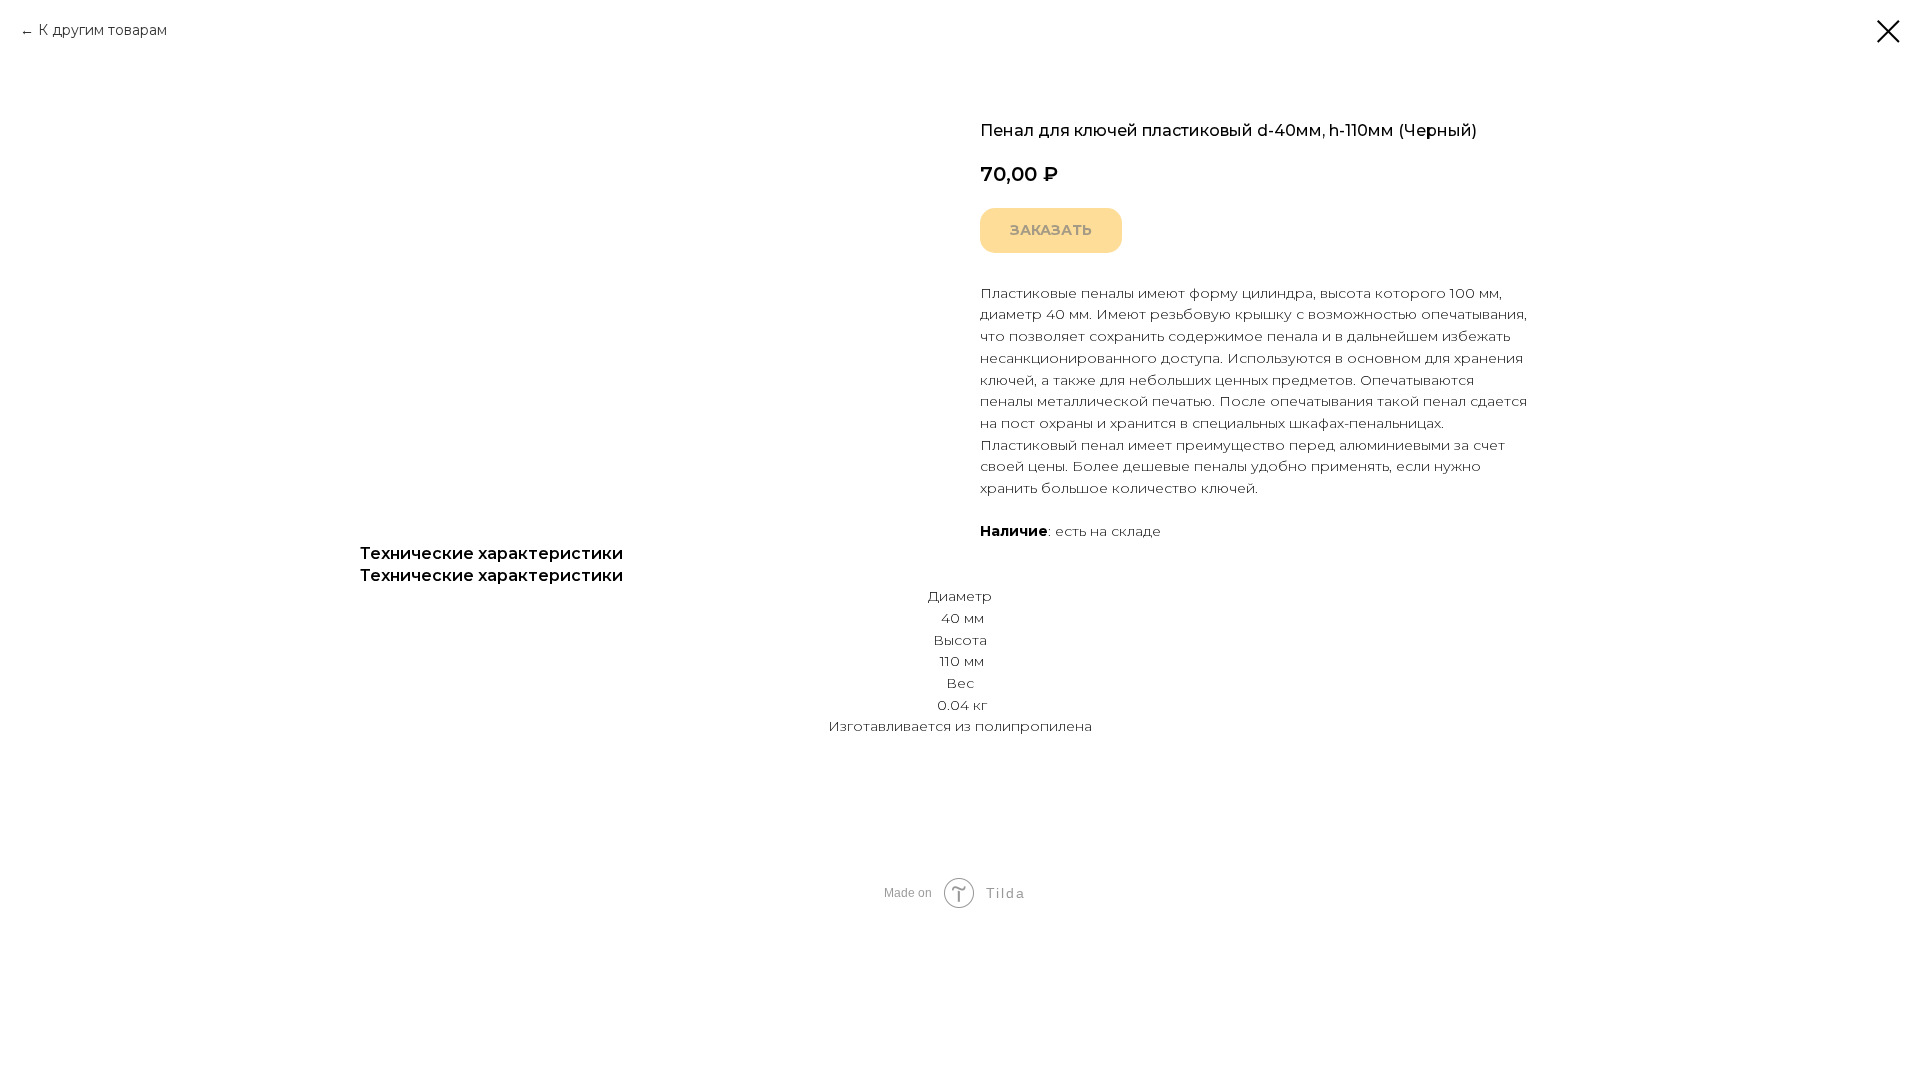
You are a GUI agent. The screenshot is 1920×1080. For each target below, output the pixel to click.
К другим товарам (102, 30)
